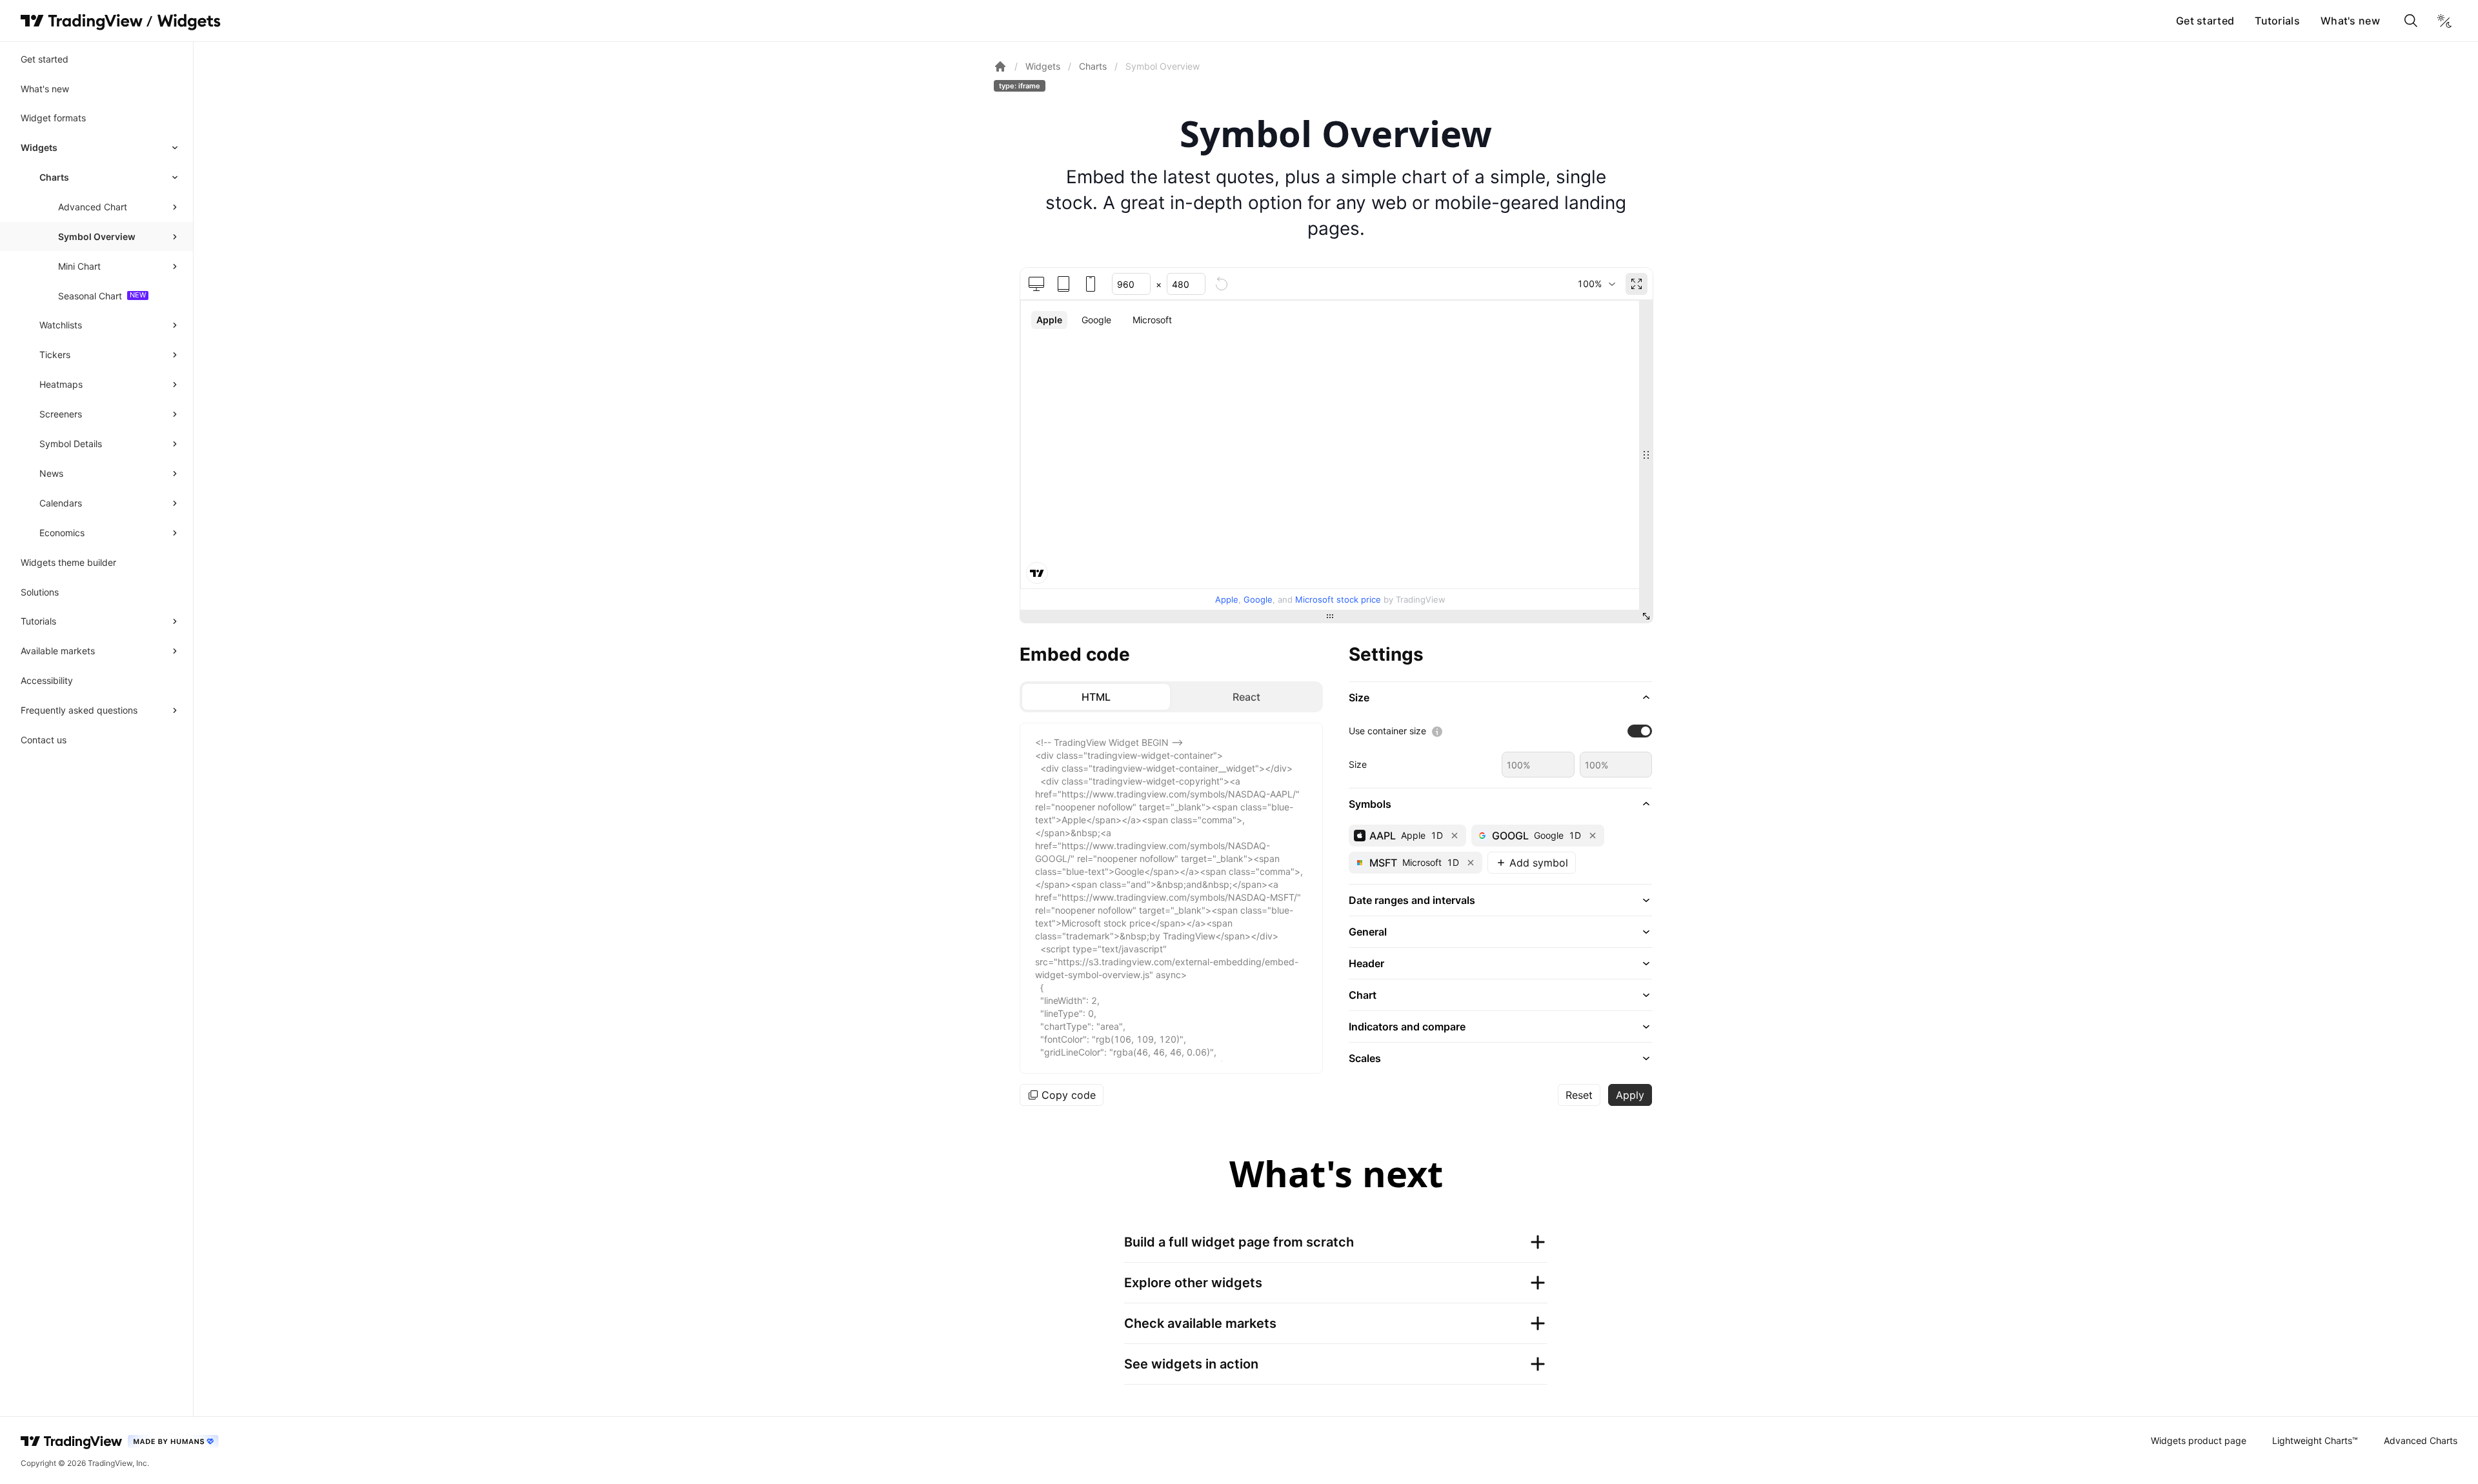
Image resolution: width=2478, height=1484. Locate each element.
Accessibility (47, 680)
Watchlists (61, 325)
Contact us (44, 740)
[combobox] (1596, 284)
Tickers (55, 355)
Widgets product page (2199, 1440)
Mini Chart (79, 266)
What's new (2350, 21)
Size (1358, 764)
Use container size (1387, 731)
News (51, 473)
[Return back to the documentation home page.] (1000, 66)
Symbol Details (71, 444)
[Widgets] (188, 23)
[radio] (1096, 697)
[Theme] (2444, 21)
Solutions (40, 592)
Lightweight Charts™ (2315, 1440)
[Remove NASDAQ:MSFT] (1471, 863)
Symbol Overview (97, 236)
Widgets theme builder (68, 562)
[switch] (1640, 731)
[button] (1500, 697)
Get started (2205, 21)
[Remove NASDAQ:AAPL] (1455, 836)
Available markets (58, 651)
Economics (62, 533)
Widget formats (53, 118)
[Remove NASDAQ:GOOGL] (1593, 836)
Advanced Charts (2421, 1440)
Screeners (61, 414)
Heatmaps (61, 384)
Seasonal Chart (90, 296)
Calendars (61, 503)
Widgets (39, 147)
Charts (54, 177)
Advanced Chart (93, 207)
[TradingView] (82, 21)
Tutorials (2277, 21)
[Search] (2411, 21)
